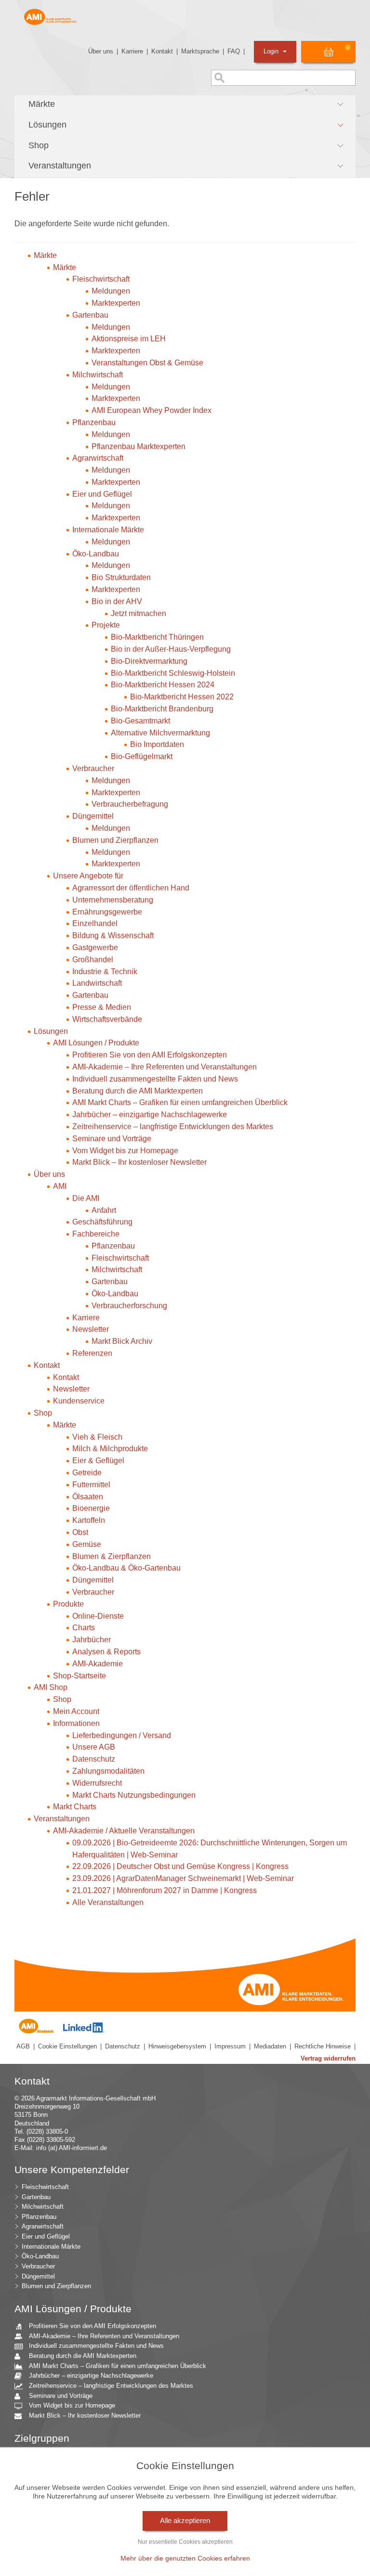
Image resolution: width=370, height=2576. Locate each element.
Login (272, 51)
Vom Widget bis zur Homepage (72, 2405)
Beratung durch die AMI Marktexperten (83, 2356)
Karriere (132, 51)
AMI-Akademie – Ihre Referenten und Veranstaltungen (104, 2336)
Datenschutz (123, 2046)
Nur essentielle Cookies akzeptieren (185, 2542)
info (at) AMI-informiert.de (72, 2148)
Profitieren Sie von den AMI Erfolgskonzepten (92, 2326)
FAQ (234, 51)
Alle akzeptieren (185, 2521)
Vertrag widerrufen (328, 2058)
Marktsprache (200, 51)
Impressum (230, 2046)
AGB (23, 2046)
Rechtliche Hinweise (323, 2046)
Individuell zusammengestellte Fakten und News (96, 2346)
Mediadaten (270, 2046)
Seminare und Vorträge (61, 2396)
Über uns (101, 51)
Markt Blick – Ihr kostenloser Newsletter (85, 2415)
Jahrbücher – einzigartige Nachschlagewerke (91, 2376)
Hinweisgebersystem (177, 2046)
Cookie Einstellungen (67, 2046)
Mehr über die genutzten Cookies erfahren (185, 2558)
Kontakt (162, 51)
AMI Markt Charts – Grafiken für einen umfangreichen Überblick (118, 2366)
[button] (185, 104)
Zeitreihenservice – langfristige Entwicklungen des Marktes (111, 2386)
